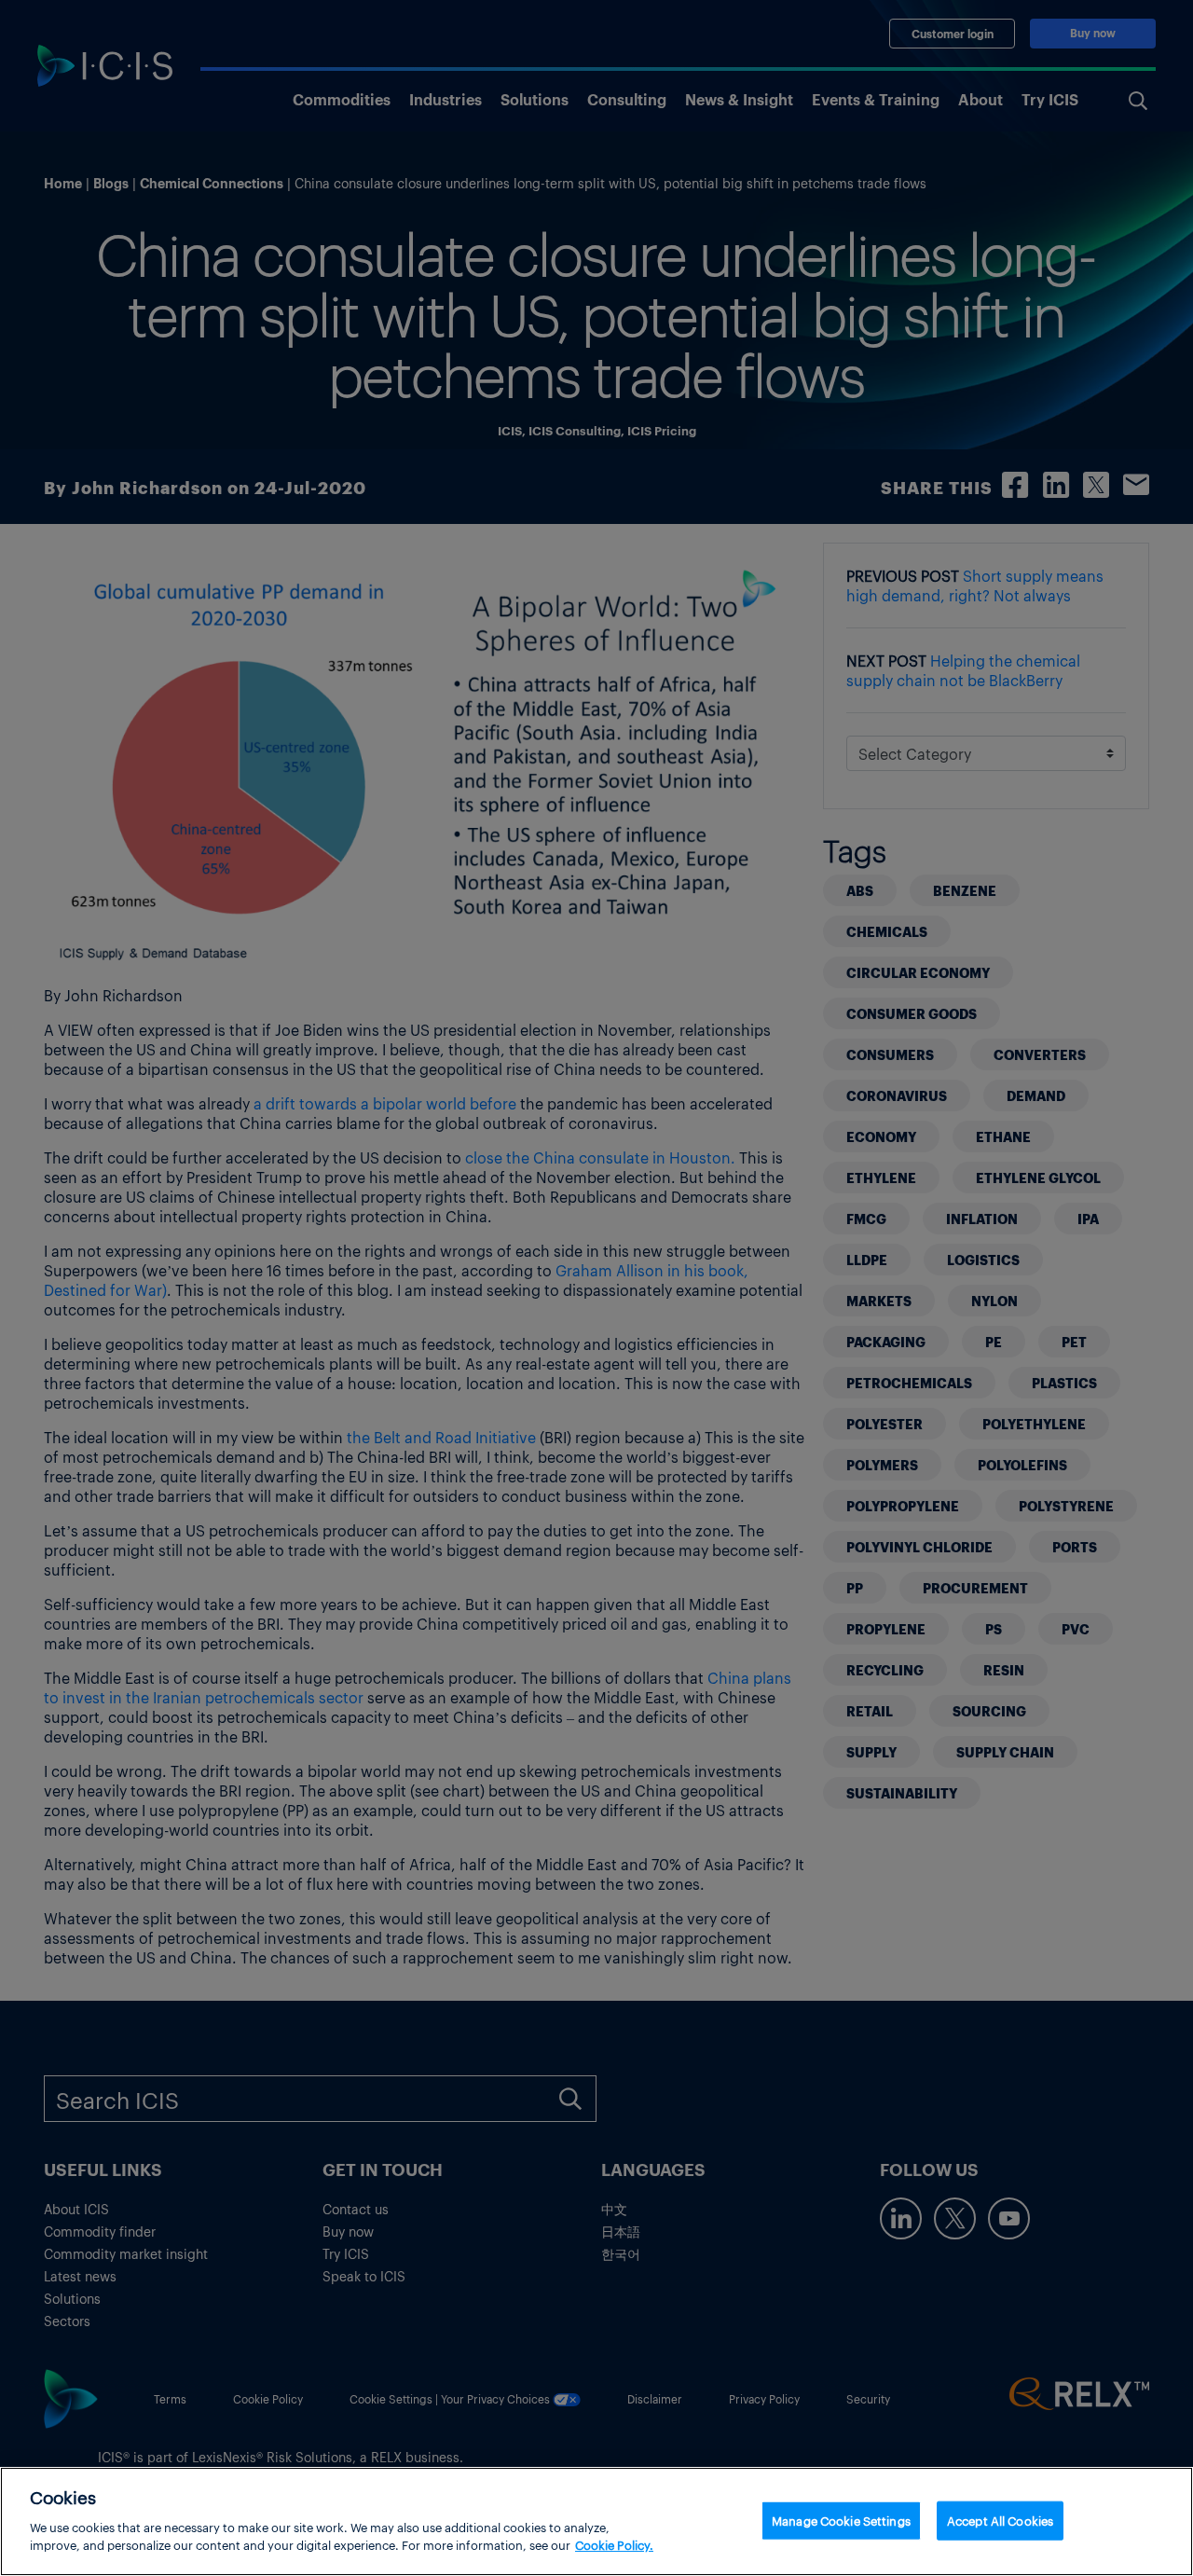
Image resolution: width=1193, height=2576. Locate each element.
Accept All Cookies (1000, 2520)
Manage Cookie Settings (841, 2520)
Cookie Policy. (614, 2545)
